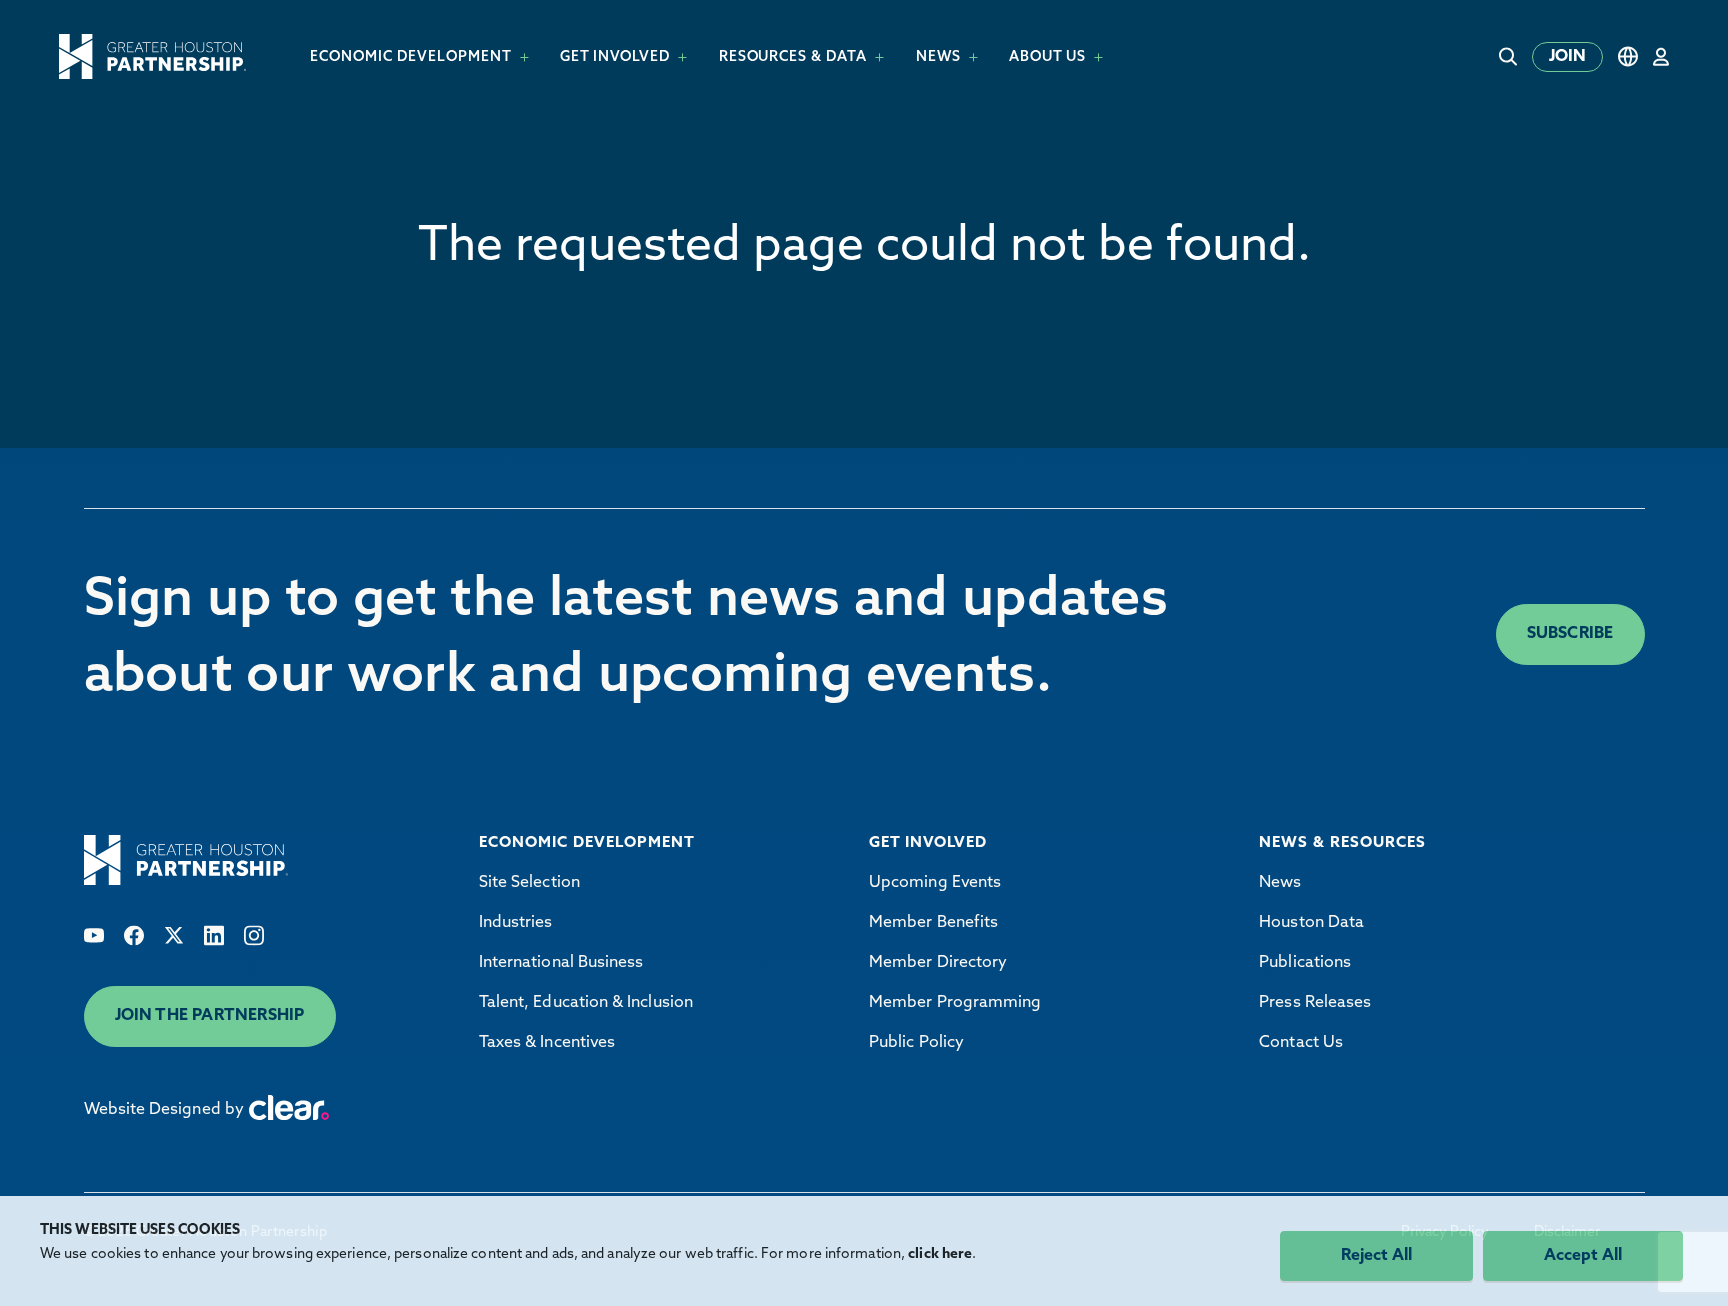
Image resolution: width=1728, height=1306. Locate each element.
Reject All (1376, 1256)
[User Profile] (1661, 56)
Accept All (1583, 1256)
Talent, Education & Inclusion (586, 1003)
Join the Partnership (210, 1016)
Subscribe (1570, 634)
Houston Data (1311, 923)
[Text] (94, 935)
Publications (1305, 963)
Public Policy (916, 1043)
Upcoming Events (935, 883)
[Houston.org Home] (152, 56)
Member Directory (938, 963)
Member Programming (955, 1003)
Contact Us (1301, 1043)
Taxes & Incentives (547, 1043)
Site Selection (529, 883)
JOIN (1567, 57)
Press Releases (1315, 1003)
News (1280, 883)
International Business (561, 963)
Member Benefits (933, 923)
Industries (516, 923)
